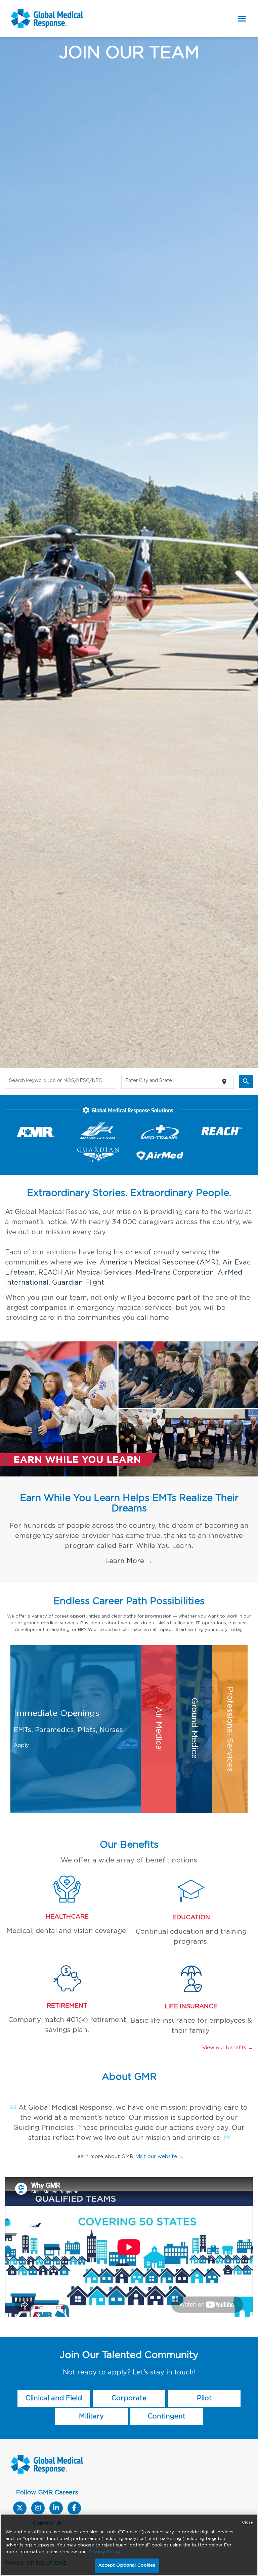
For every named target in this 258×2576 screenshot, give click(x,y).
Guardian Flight (78, 1283)
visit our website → (160, 2136)
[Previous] (6, 1452)
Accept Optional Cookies (127, 2565)
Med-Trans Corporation (175, 1273)
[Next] (252, 1452)
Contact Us (47, 2503)
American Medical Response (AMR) (159, 1262)
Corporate (129, 2378)
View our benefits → (228, 2028)
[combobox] (61, 1082)
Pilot (204, 2378)
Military (91, 2396)
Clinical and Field (54, 2378)
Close (247, 2522)
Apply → (25, 1725)
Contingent (167, 2396)
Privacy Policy (104, 2552)
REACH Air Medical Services (85, 1273)
